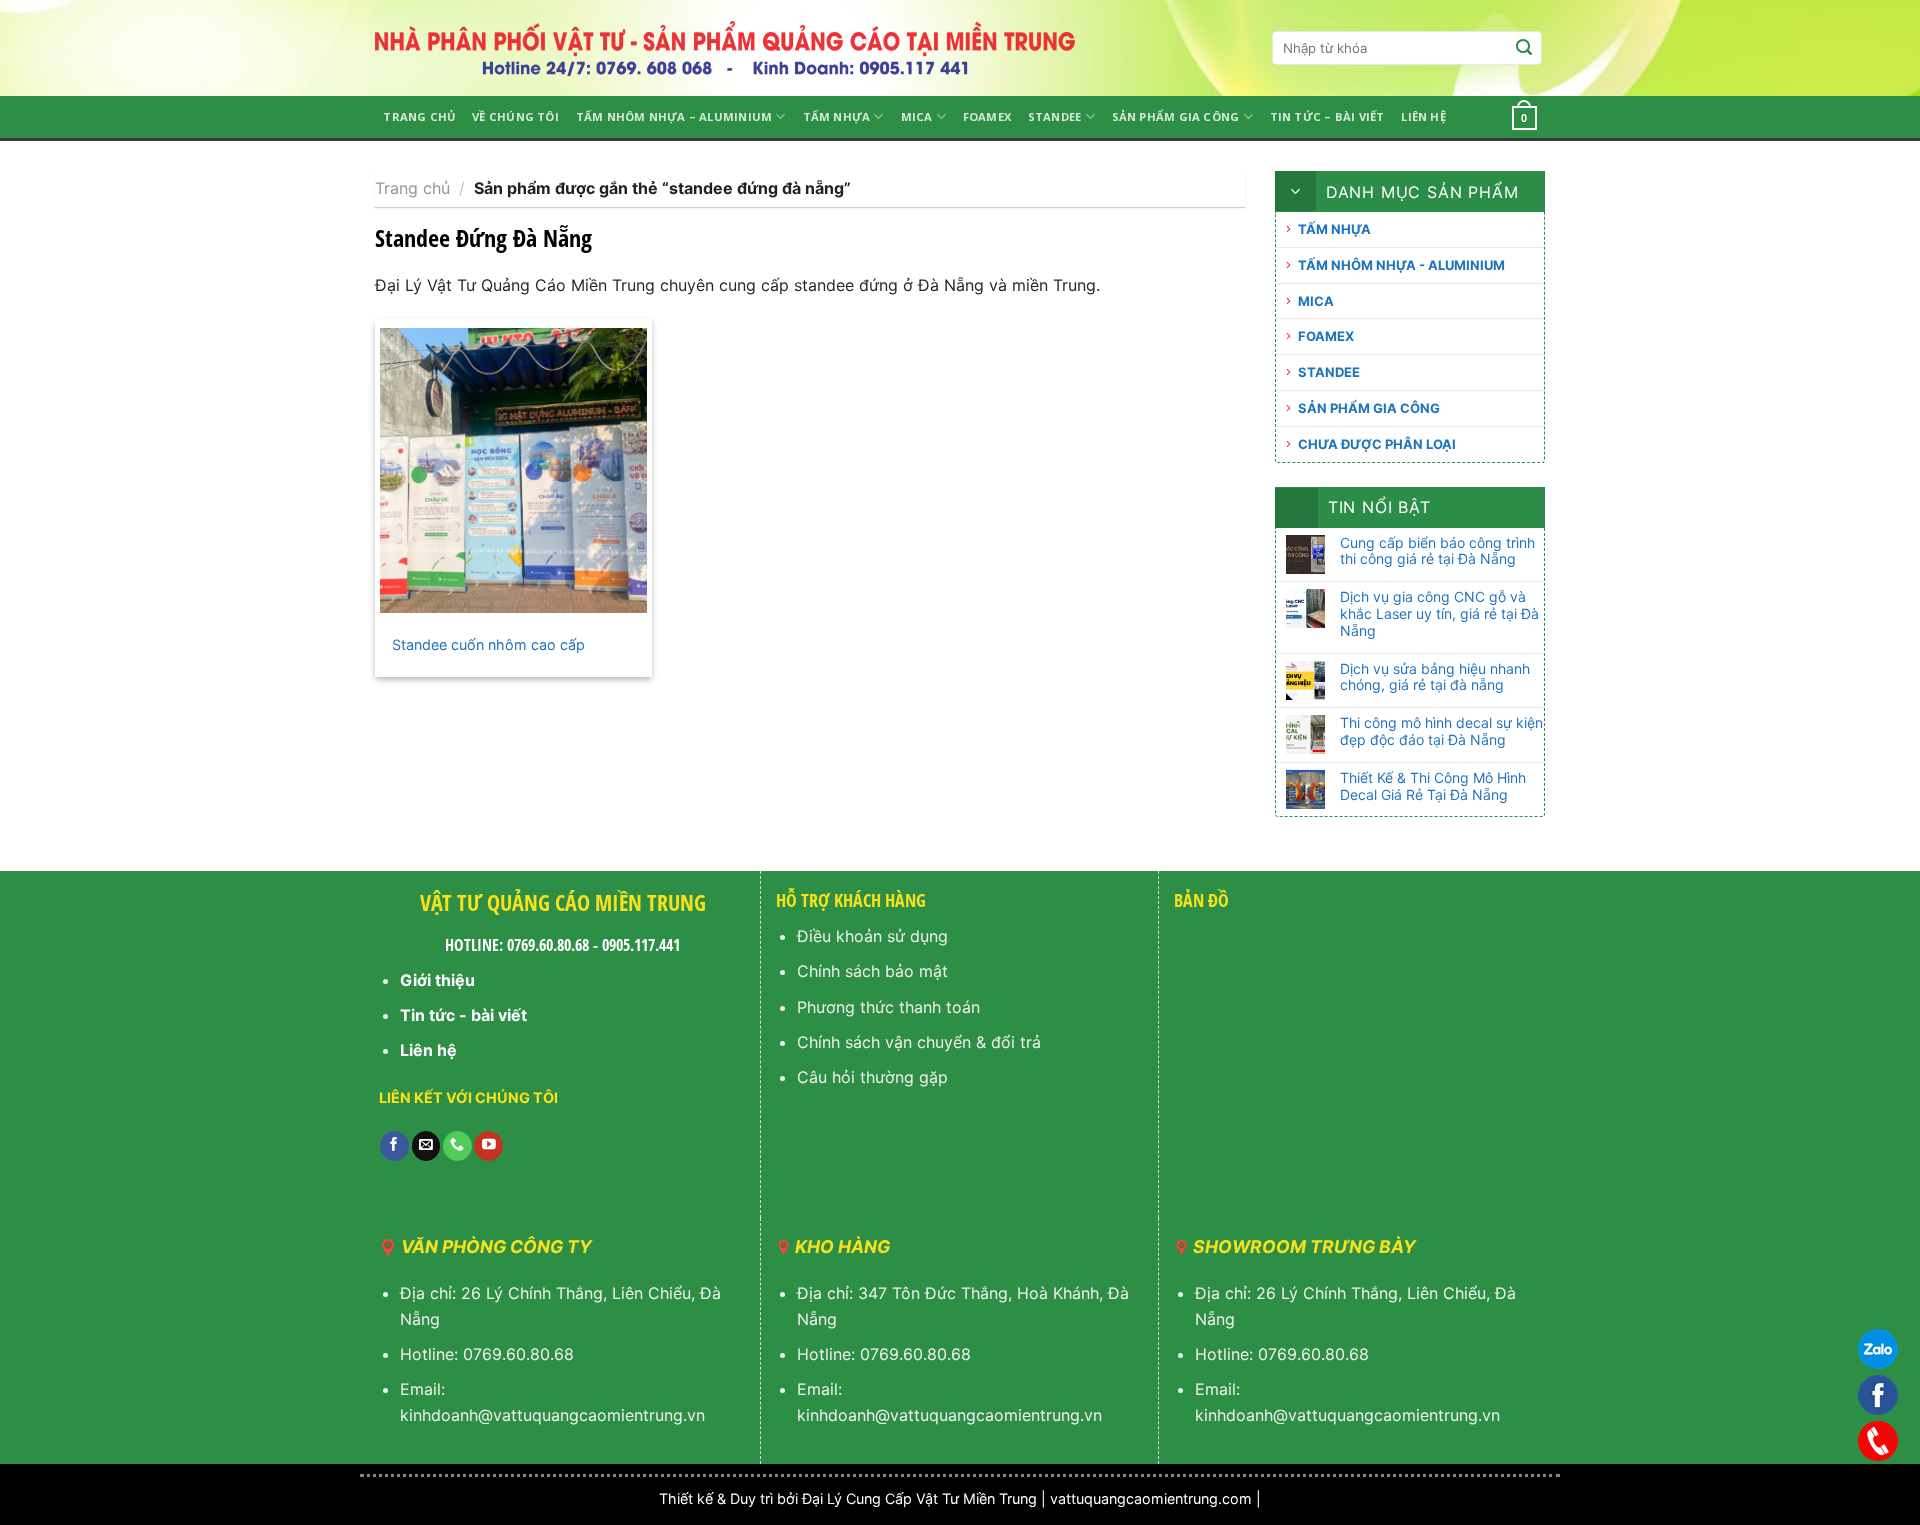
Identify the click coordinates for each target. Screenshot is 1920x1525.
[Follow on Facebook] (394, 1146)
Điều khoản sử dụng (872, 936)
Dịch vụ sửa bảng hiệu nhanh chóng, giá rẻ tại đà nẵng (1435, 677)
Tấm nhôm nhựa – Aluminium (674, 116)
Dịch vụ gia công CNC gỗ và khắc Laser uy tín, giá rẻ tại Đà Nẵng (1439, 614)
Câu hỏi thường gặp (872, 1077)
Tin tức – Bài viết (1327, 116)
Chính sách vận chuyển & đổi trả (919, 1042)
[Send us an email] (426, 1146)
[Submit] (1524, 48)
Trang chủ (419, 116)
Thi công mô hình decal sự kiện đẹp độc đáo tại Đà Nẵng (1441, 731)
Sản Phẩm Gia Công (1176, 116)
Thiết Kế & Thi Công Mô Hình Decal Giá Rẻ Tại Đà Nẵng (1433, 786)
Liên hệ (1423, 116)
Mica (917, 116)
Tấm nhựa (837, 116)
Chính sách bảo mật (872, 971)
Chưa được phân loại (1377, 444)
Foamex (987, 116)
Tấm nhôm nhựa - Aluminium (1401, 265)
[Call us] (457, 1146)
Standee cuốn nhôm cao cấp (488, 644)
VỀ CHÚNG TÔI (515, 116)
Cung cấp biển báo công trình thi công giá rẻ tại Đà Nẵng (1437, 551)
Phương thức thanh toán (888, 1007)
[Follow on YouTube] (488, 1146)
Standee (1055, 116)
